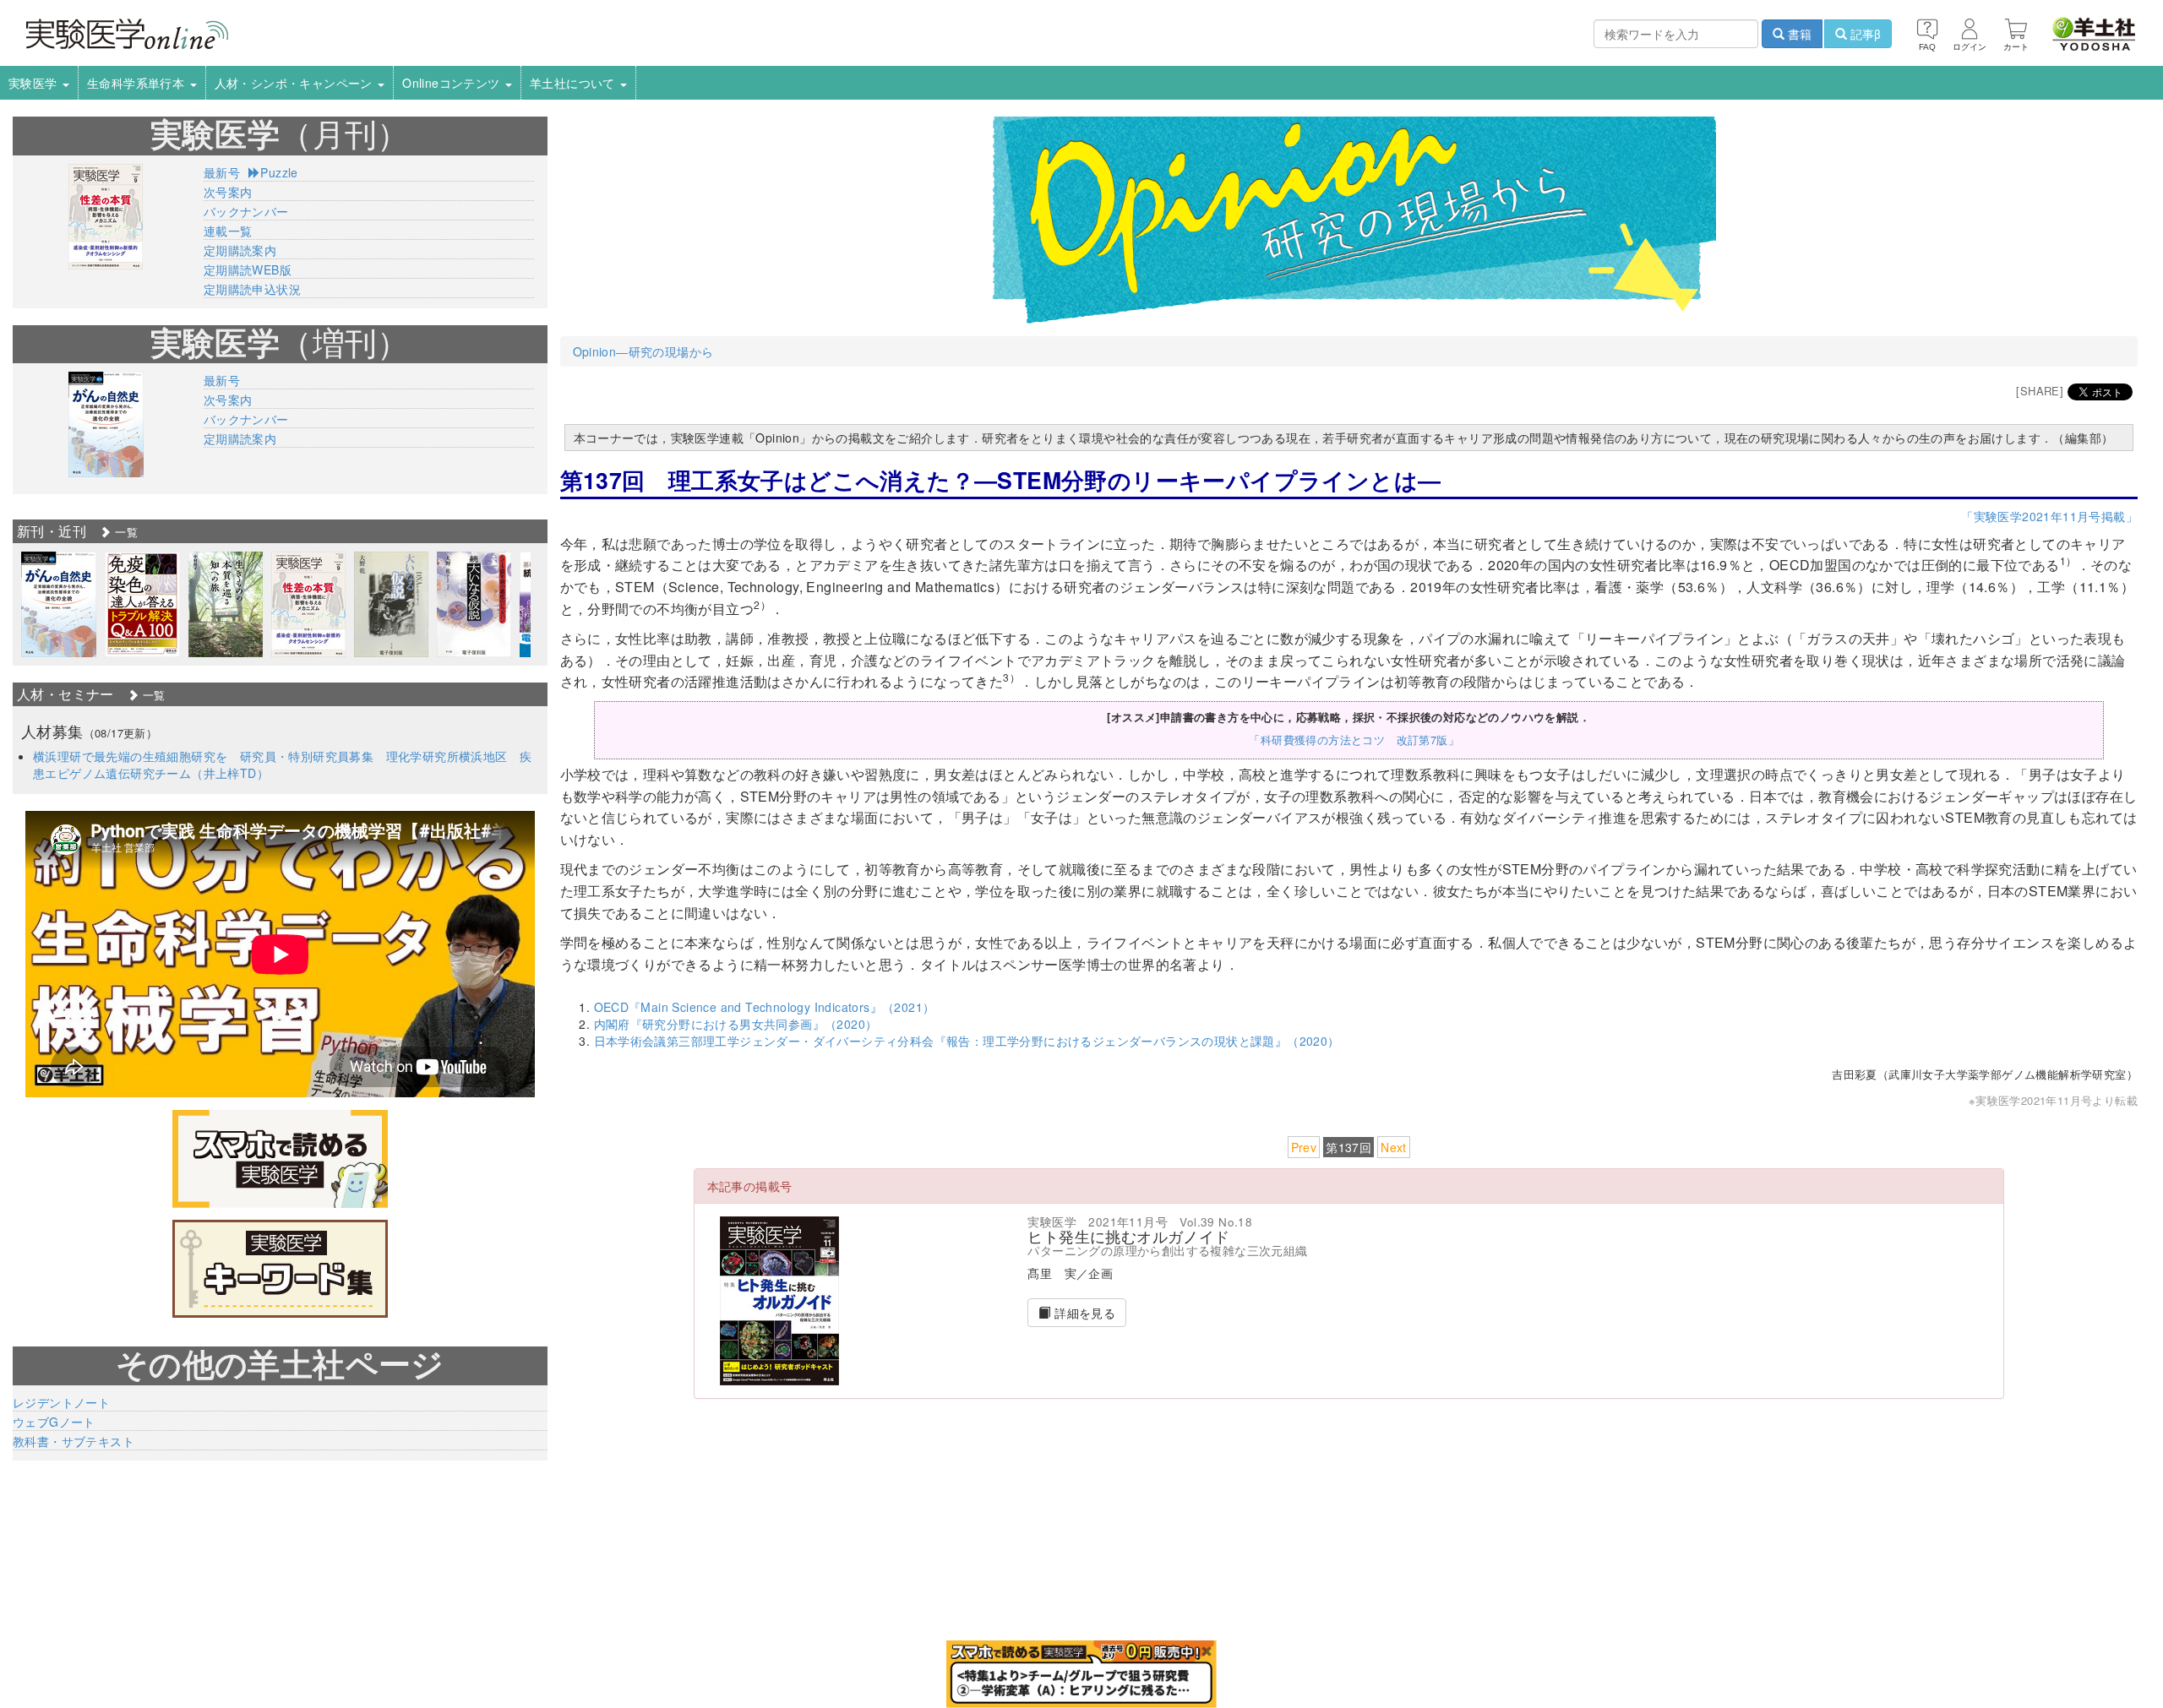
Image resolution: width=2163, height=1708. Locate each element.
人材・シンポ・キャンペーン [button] (296, 83)
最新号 (222, 172)
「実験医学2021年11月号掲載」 (2049, 516)
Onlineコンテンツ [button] (453, 83)
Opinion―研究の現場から (643, 351)
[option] (59, 604)
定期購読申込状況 (252, 289)
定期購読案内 (240, 250)
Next (1394, 1147)
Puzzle (279, 172)
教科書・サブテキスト (74, 1441)
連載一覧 (228, 231)
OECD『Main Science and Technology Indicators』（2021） (765, 1007)
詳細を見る (1083, 1313)
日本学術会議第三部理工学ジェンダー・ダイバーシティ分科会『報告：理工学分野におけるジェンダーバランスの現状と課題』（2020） (967, 1041)
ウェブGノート (54, 1422)
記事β (1864, 34)
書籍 (1798, 34)
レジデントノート (61, 1402)
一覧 (125, 532)
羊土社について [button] (574, 83)
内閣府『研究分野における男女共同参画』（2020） (736, 1024)
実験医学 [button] (35, 83)
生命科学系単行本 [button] (138, 83)
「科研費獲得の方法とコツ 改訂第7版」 (1354, 740)
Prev (1304, 1147)
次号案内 (228, 192)
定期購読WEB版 (248, 269)
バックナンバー (246, 211)
